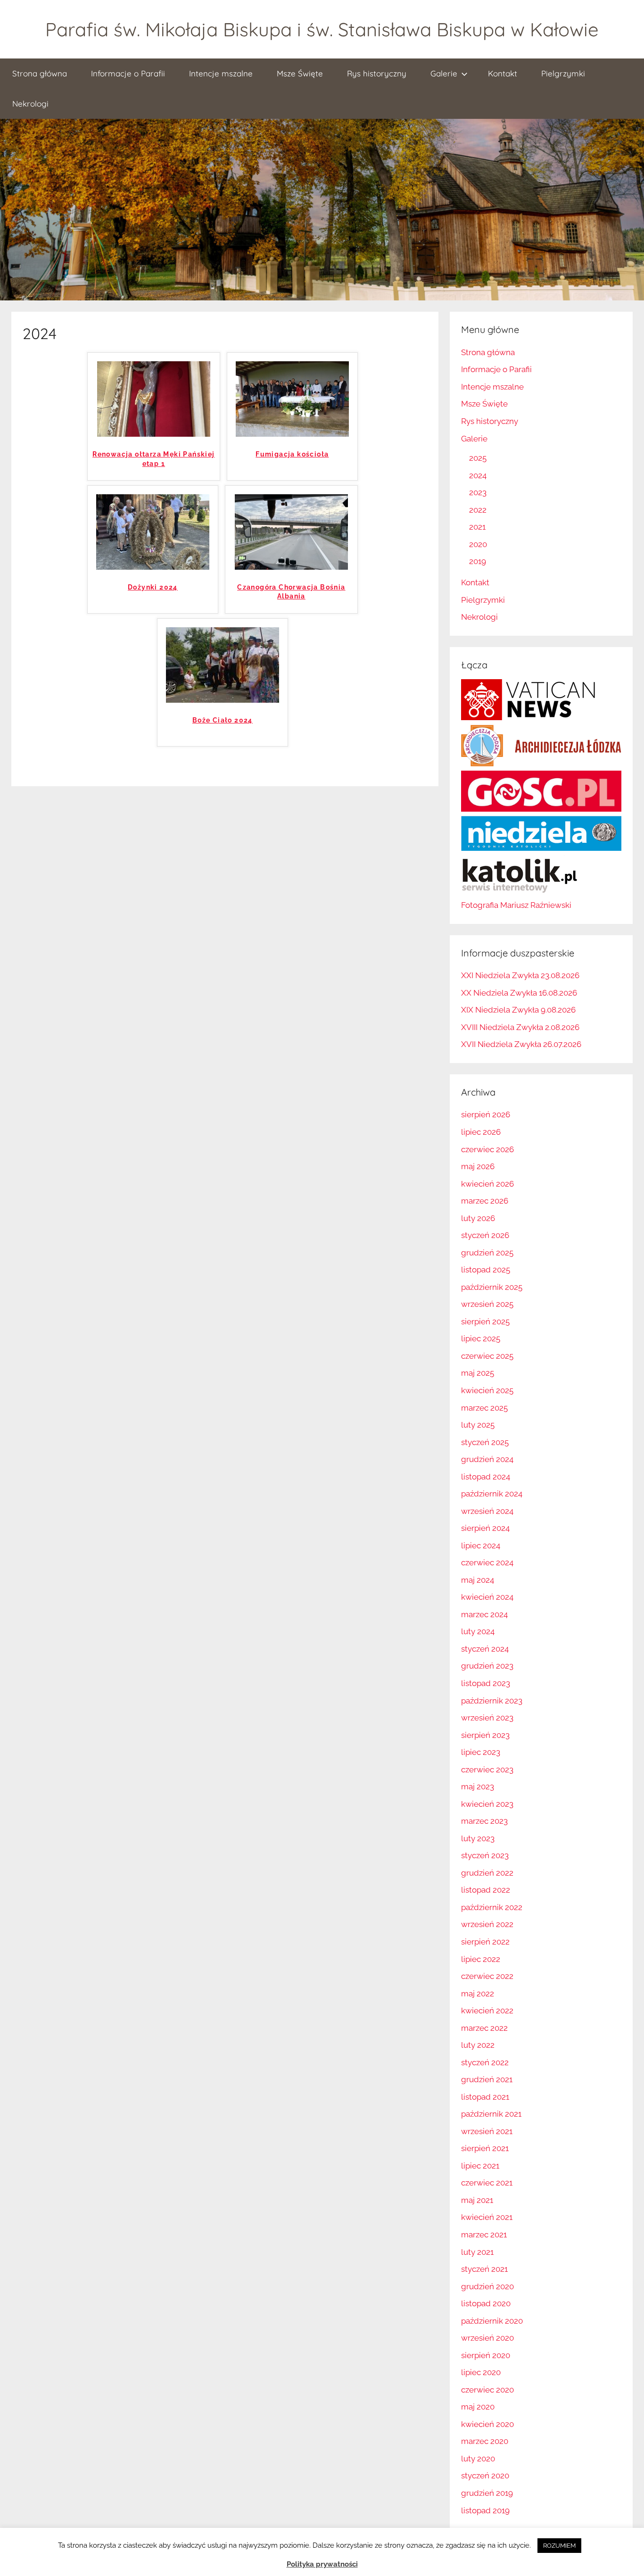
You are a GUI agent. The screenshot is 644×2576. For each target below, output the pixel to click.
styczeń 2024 (485, 1649)
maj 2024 (478, 1580)
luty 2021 (477, 2252)
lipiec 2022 (481, 1959)
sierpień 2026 (486, 1114)
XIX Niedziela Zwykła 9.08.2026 (518, 1010)
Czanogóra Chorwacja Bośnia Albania (291, 592)
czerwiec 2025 (487, 1356)
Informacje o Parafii (128, 73)
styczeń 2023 (485, 1855)
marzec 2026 (485, 1201)
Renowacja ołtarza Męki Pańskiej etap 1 (153, 459)
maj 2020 (478, 2407)
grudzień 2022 (487, 1873)
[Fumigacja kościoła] (292, 434)
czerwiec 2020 (487, 2390)
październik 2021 (491, 2114)
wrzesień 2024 (487, 1511)
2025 (478, 458)
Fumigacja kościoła (292, 454)
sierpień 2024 (485, 1528)
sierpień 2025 (485, 1321)
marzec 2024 (484, 1614)
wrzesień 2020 (487, 2338)
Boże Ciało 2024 (223, 720)
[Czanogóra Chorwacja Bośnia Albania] (291, 567)
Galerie (444, 73)
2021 (477, 527)
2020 (478, 544)
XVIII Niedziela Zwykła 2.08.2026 (520, 1027)
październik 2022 (492, 1907)
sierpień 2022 (485, 1942)
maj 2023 (478, 1787)
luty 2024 (478, 1631)
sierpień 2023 (485, 1735)
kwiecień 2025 (487, 1390)
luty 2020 (478, 2459)
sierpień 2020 (486, 2355)
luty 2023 (478, 1838)
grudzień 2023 (487, 1666)
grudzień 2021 (487, 2079)
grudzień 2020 (487, 2286)
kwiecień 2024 (487, 1597)
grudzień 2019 (487, 2493)
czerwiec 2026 (487, 1149)
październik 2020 (492, 2321)
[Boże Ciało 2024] (223, 700)
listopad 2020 (486, 2303)
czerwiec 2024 (487, 1562)
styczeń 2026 (485, 1235)
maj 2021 (477, 2200)
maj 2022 (478, 1994)
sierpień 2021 (485, 2148)
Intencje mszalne (221, 73)
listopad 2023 (486, 1683)
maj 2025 (478, 1373)
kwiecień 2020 (487, 2424)
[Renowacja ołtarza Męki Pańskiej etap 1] (154, 434)
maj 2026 (478, 1166)
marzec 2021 (484, 2235)
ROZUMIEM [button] (559, 2546)
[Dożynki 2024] (153, 567)
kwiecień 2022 (487, 2011)
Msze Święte (300, 73)
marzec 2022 (484, 2028)
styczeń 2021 (484, 2269)
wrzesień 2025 (487, 1304)
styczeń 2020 (485, 2476)
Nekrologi (30, 104)
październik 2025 (492, 1287)
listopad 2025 (486, 1270)
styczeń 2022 (485, 2062)
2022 (478, 510)
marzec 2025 (484, 1408)
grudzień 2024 (487, 1459)
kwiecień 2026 (487, 1184)
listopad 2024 (486, 1477)
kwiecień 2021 (487, 2217)
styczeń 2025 (485, 1442)
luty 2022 (478, 2045)
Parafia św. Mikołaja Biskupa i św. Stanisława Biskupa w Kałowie (322, 29)
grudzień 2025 (487, 1253)
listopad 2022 (486, 1890)
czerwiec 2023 (487, 1770)
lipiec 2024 (481, 1546)
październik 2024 (492, 1494)
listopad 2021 (485, 2097)
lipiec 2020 (481, 2372)
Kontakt (503, 73)
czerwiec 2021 (487, 2183)
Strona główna (40, 73)
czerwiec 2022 (487, 1976)
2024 (478, 475)
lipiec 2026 (481, 1132)
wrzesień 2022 (487, 1924)
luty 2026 (478, 1218)
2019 (478, 561)
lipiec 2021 (480, 2166)
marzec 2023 (484, 1821)
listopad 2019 (485, 2510)
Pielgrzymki (563, 73)
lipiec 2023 (481, 1752)
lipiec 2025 (481, 1338)
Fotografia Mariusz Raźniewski (516, 905)
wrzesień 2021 (487, 2131)
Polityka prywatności (322, 2564)
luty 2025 (478, 1425)
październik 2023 (492, 1701)
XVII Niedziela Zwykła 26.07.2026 (521, 1044)
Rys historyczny (377, 73)
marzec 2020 (485, 2441)
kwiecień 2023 (487, 1804)
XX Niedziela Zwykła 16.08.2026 (519, 993)
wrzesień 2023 (487, 1718)
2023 (478, 492)
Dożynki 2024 (153, 587)
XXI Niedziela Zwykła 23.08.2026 (520, 975)
